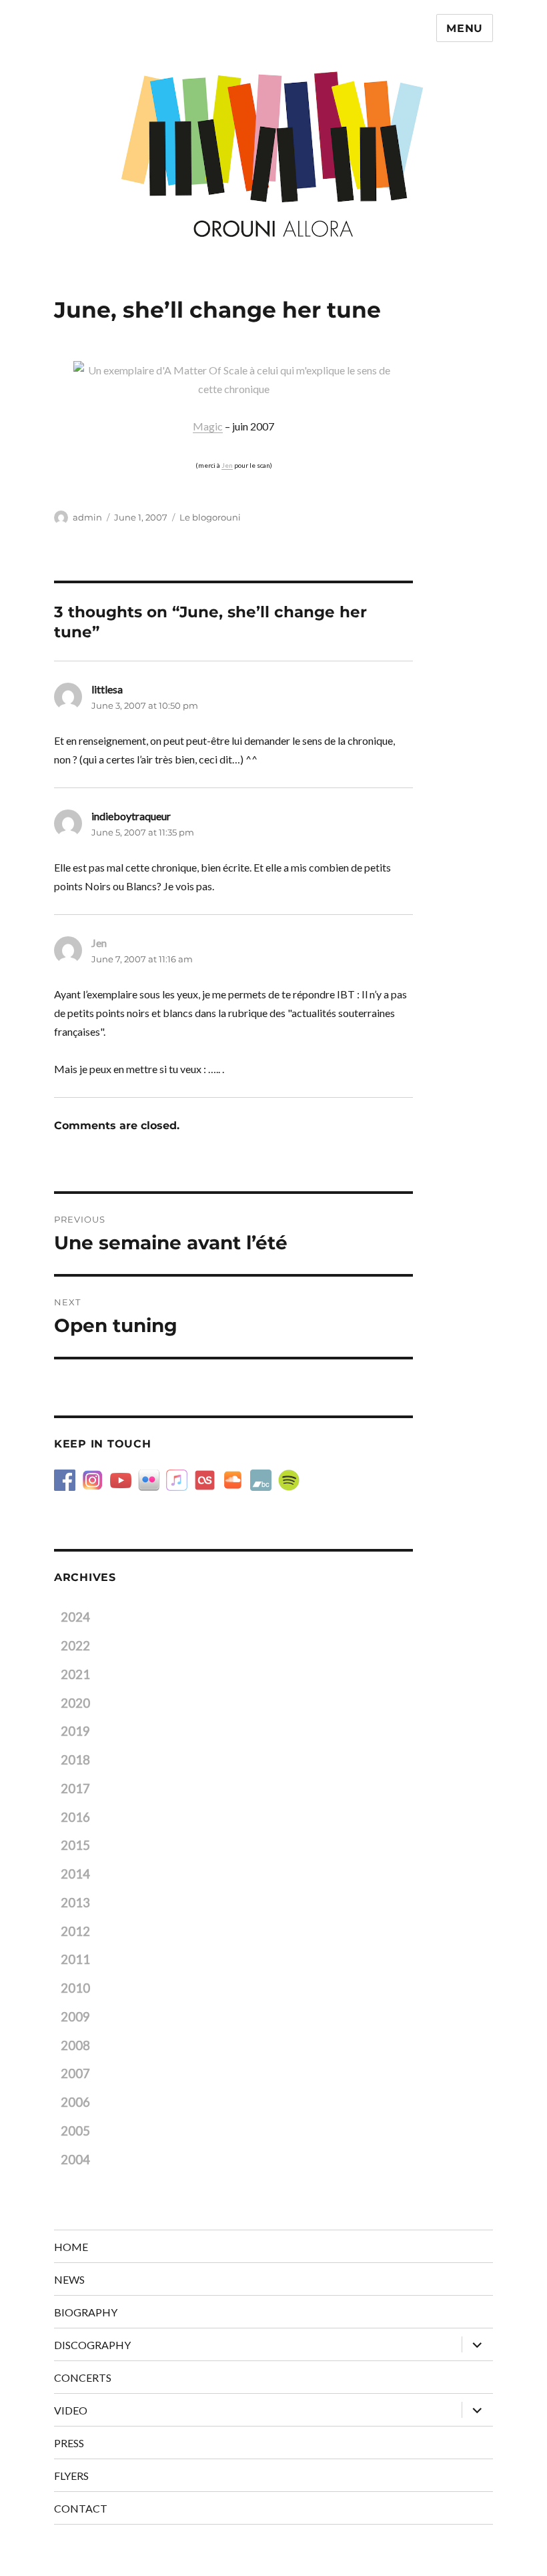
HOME (71, 2247)
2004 (75, 2160)
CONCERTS (83, 2377)
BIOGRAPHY (86, 2312)
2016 (75, 1817)
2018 (75, 1760)
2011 (75, 1959)
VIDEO (71, 2410)
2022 (75, 1646)
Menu (465, 28)
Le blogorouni (210, 517)
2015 (75, 1845)
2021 (75, 1674)
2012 (75, 1931)
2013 (75, 1903)
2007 (75, 2073)
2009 (75, 2017)
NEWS (69, 2279)
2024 (75, 1617)
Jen (227, 465)
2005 (75, 2131)
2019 (75, 1731)
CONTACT (81, 2508)
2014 (75, 1874)
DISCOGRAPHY (92, 2345)
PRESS (69, 2443)
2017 (75, 1789)
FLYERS (71, 2476)
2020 (75, 1703)
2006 (75, 2102)
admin (87, 517)
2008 (75, 2045)
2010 (75, 1988)
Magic (208, 426)
